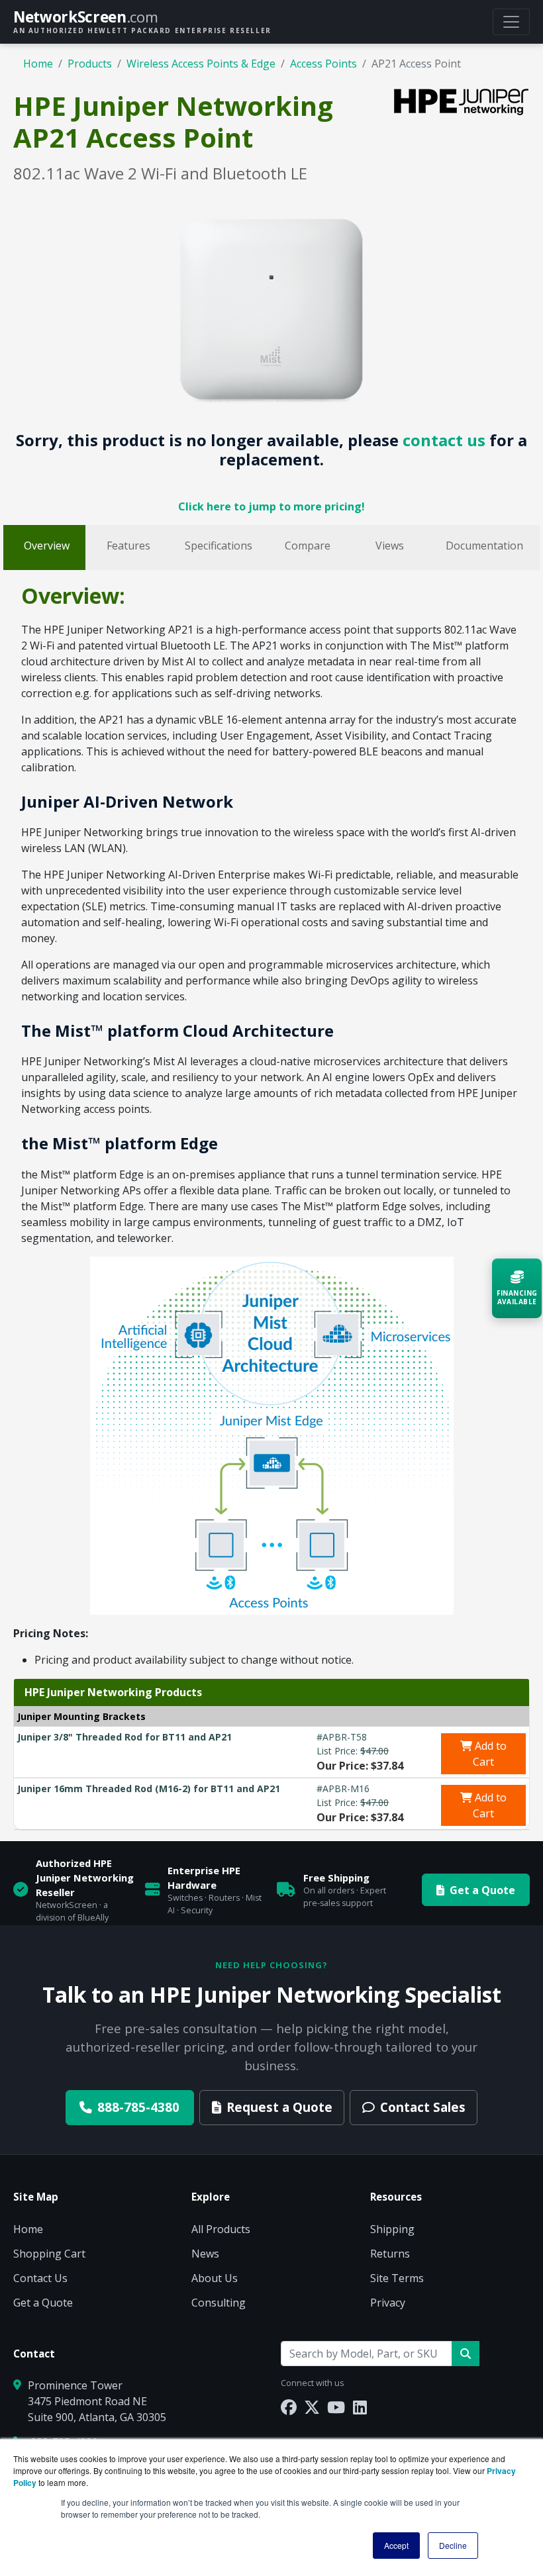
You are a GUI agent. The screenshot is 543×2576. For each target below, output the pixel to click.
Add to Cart (489, 1754)
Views (390, 546)
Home (38, 64)
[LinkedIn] (360, 2407)
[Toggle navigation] (511, 22)
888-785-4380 (138, 2107)
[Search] (466, 2354)
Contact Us (40, 2278)
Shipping (392, 2229)
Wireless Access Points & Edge (201, 64)
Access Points (323, 64)
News (205, 2254)
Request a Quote (279, 2107)
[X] (312, 2407)
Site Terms (397, 2278)
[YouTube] (336, 2407)
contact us (444, 440)
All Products (221, 2229)
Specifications (219, 546)
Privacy (388, 2303)
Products (90, 64)
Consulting (219, 2303)
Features (128, 546)
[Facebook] (289, 2407)
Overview (47, 546)
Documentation (484, 546)
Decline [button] (453, 2545)
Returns (390, 2254)
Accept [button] (396, 2545)
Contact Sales (423, 2107)
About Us (215, 2278)
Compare (308, 546)
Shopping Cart (49, 2254)
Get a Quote (482, 1890)
